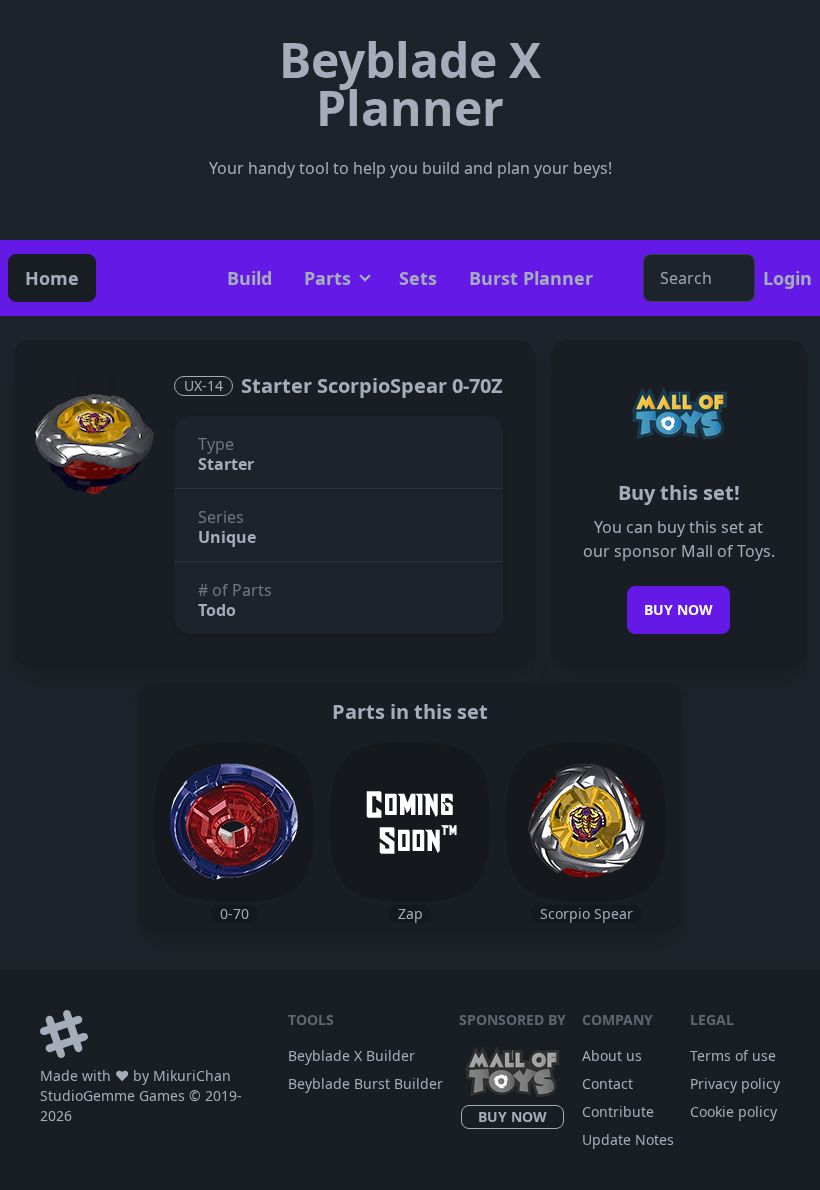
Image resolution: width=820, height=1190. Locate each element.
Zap (410, 913)
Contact (607, 1083)
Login (787, 278)
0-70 (234, 913)
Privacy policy (735, 1083)
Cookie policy (733, 1111)
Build (249, 278)
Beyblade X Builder (351, 1055)
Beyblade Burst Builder (365, 1083)
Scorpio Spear (586, 913)
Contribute (618, 1111)
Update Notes (628, 1139)
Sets (418, 278)
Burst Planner (531, 278)
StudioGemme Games (112, 1095)
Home (52, 278)
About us (612, 1055)
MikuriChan (192, 1075)
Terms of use (733, 1055)
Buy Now (678, 610)
